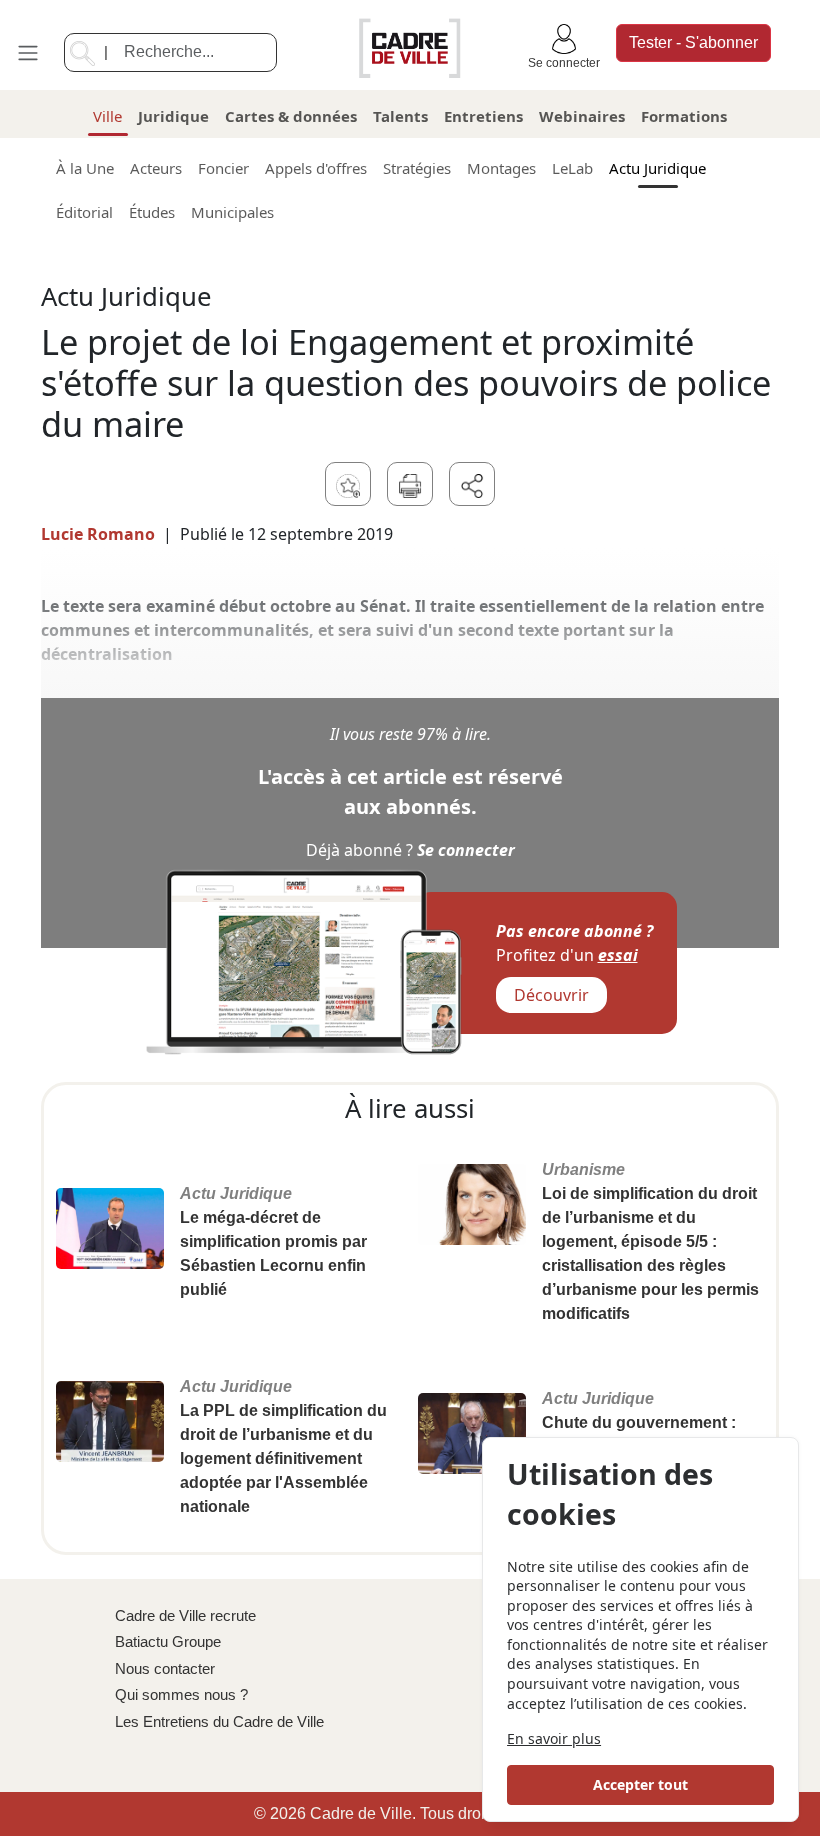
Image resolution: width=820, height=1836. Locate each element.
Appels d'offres (316, 168)
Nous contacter (165, 1668)
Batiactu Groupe (168, 1641)
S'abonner (693, 42)
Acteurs (156, 168)
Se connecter (564, 63)
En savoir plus (554, 1738)
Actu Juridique (657, 168)
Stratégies (417, 168)
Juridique (173, 116)
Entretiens (483, 116)
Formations (684, 116)
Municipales (232, 212)
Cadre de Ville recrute (185, 1615)
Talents (400, 116)
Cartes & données (291, 116)
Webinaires (582, 116)
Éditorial (84, 212)
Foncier (223, 168)
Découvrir (551, 995)
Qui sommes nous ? (181, 1694)
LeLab (572, 168)
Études (152, 212)
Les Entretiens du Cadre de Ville (219, 1721)
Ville (107, 116)
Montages (501, 168)
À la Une (85, 168)
